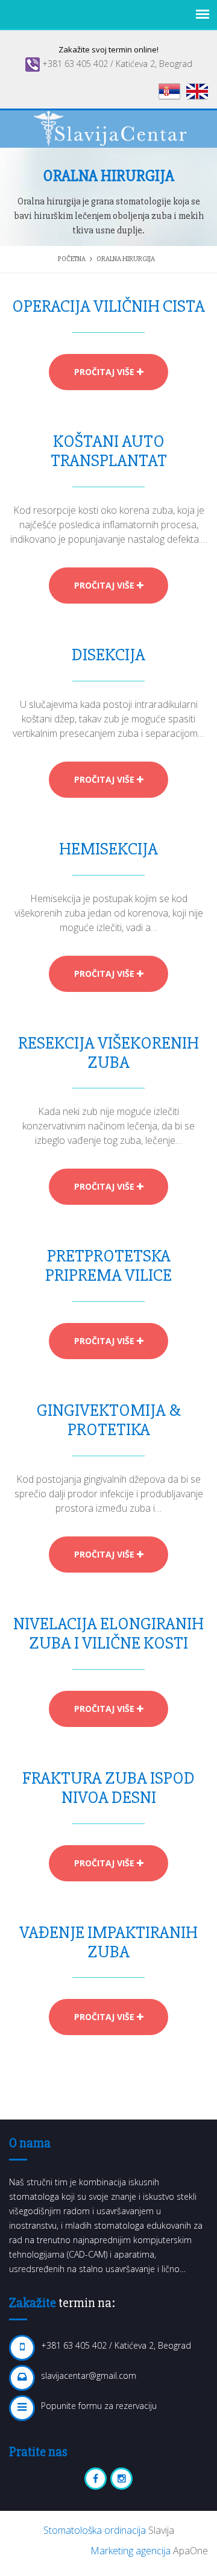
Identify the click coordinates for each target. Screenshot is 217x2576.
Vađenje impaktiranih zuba (108, 1942)
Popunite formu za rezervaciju (99, 2406)
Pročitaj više (105, 372)
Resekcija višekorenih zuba (108, 1053)
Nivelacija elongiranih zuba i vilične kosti (108, 1634)
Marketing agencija (132, 2551)
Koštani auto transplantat (109, 451)
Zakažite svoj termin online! (108, 49)
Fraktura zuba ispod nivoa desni (108, 1788)
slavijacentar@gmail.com (89, 2376)
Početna (72, 259)
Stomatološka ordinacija (96, 2530)
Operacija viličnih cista (108, 306)
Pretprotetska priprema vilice (108, 1266)
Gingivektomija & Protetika (109, 1420)
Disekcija (108, 655)
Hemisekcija (108, 849)
